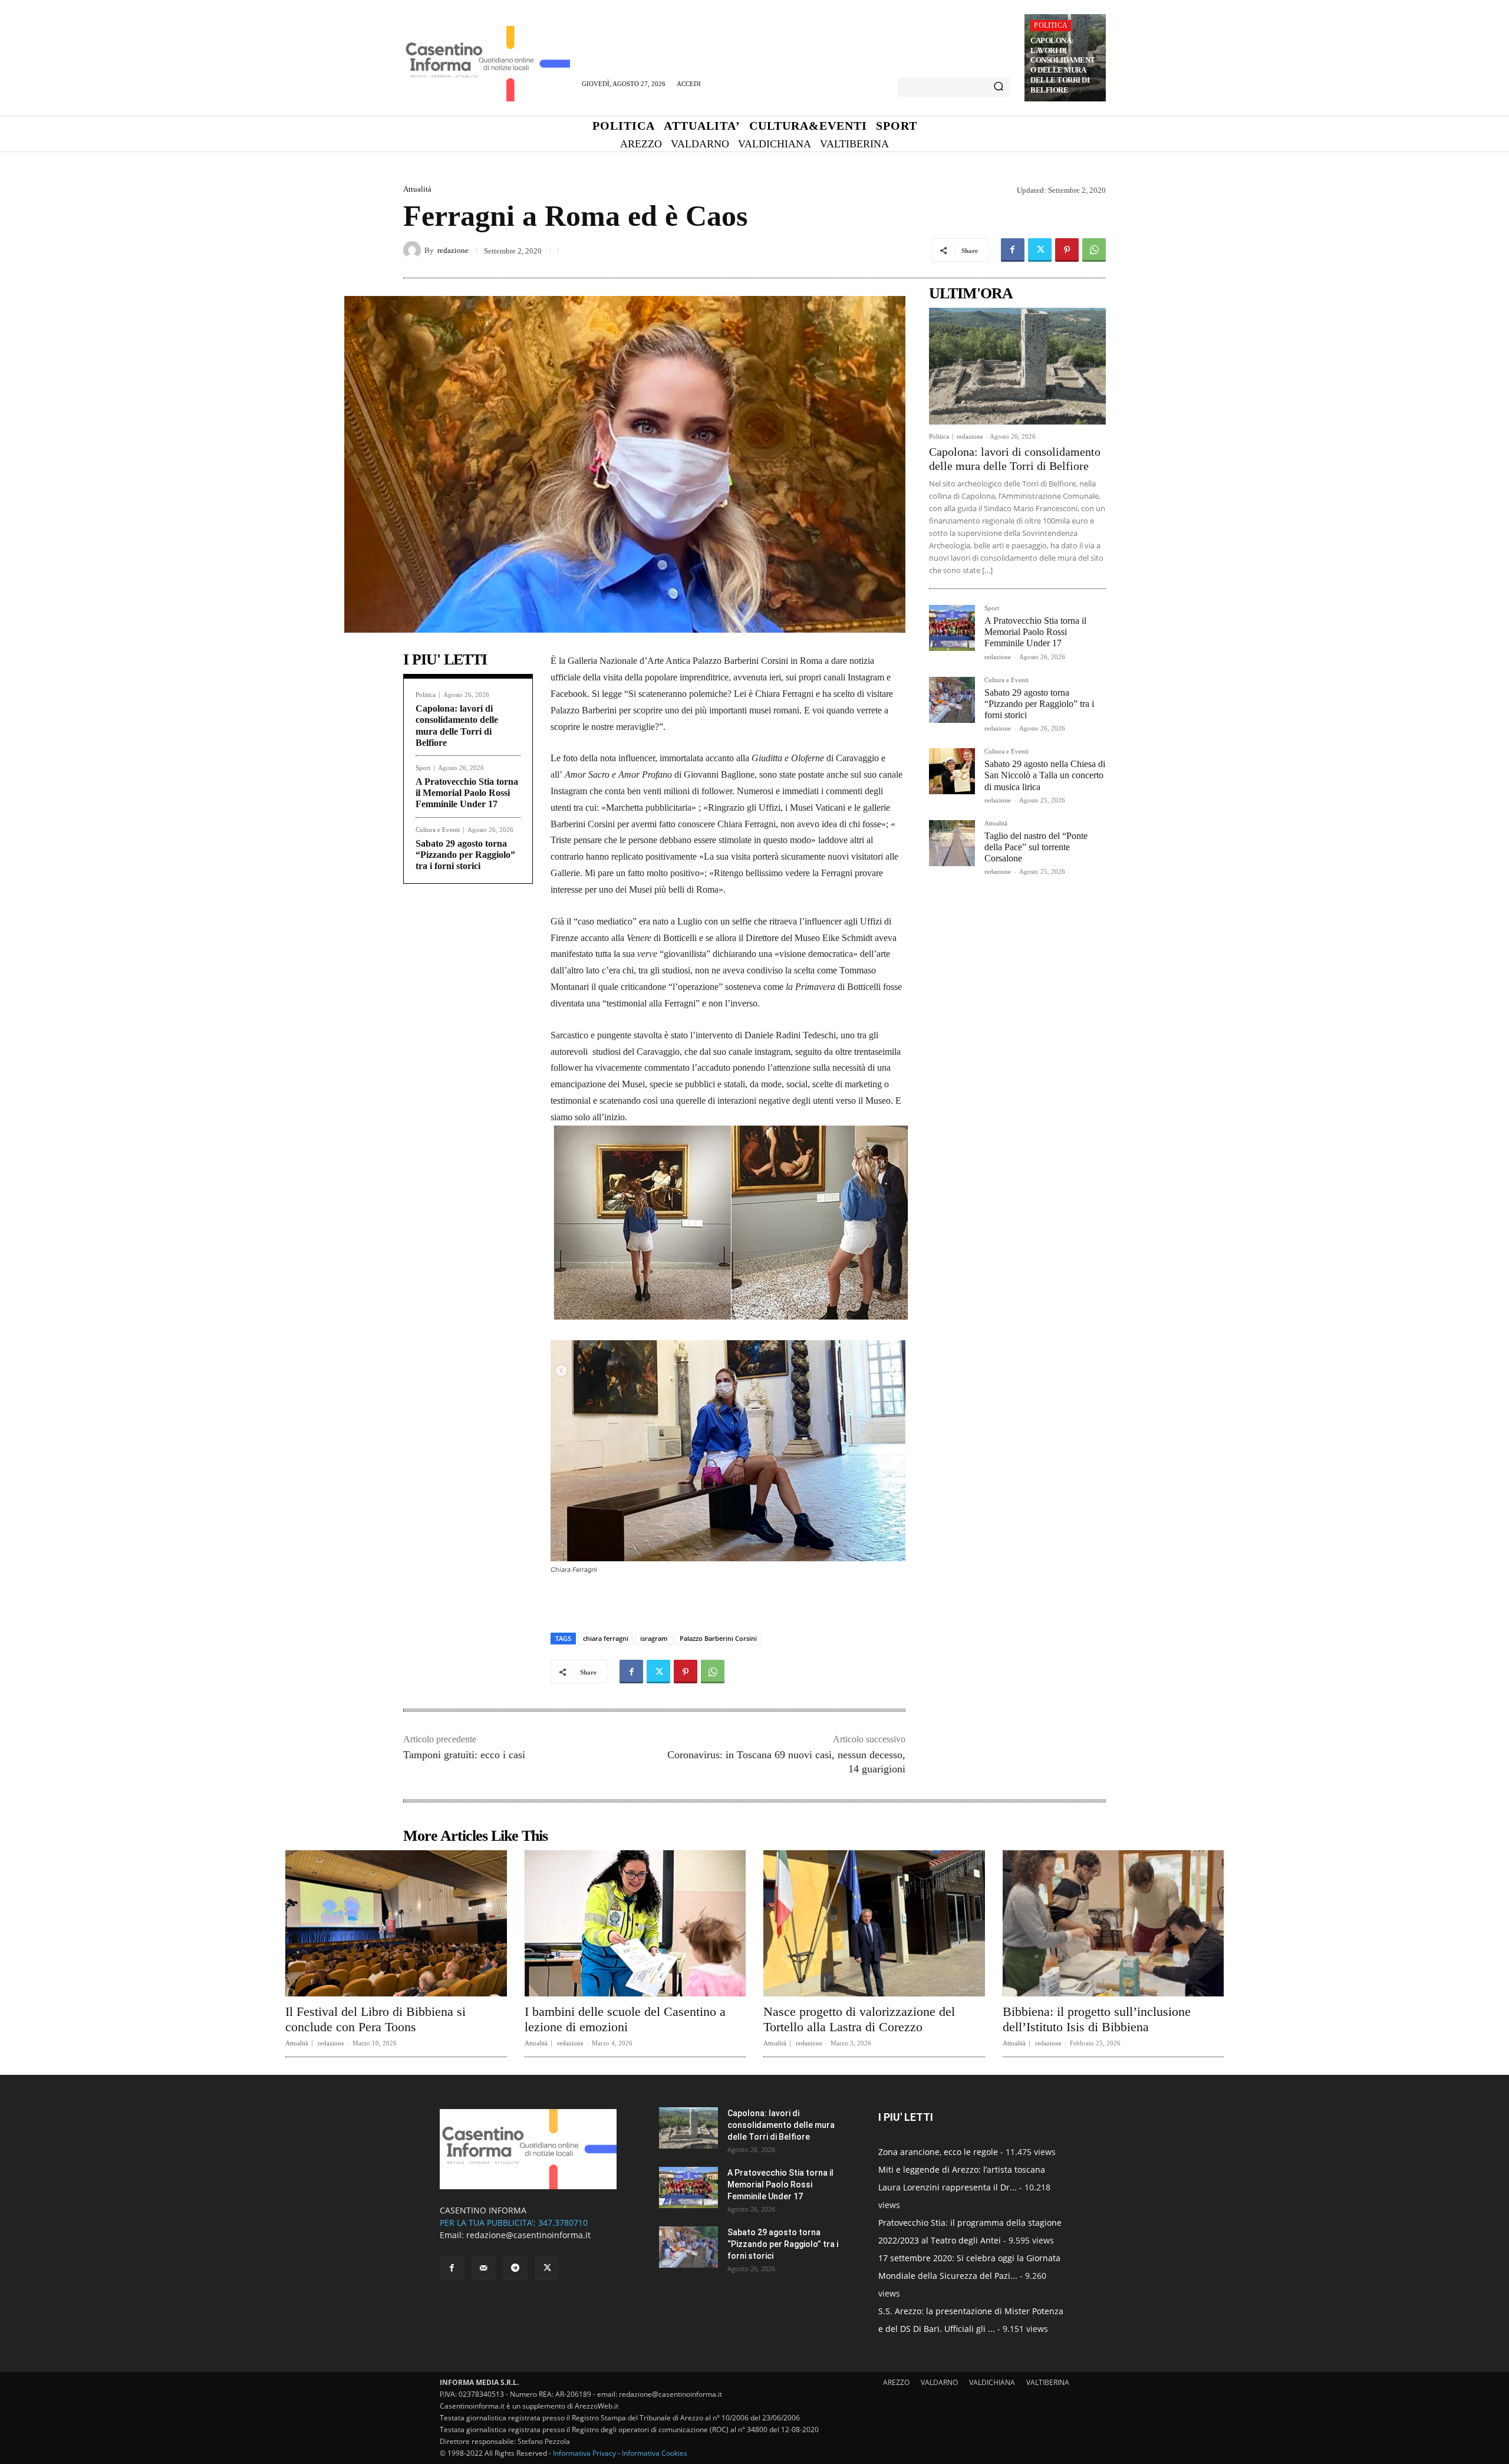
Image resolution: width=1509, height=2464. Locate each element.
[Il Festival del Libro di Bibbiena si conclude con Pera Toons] (396, 1923)
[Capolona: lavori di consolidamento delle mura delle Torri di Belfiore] (1017, 366)
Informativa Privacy (584, 2453)
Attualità (417, 189)
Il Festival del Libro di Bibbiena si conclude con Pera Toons (375, 2019)
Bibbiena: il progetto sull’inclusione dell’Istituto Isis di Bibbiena (1097, 2019)
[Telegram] (515, 2268)
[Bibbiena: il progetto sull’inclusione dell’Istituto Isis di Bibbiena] (1113, 1923)
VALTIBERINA (1048, 2382)
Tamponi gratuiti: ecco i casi (464, 1755)
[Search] (999, 87)
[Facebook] (1013, 250)
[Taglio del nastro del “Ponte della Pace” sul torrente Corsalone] (952, 843)
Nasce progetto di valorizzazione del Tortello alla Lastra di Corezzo (859, 2019)
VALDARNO (939, 2382)
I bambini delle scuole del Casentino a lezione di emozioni (625, 2019)
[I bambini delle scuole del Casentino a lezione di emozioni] (635, 1923)
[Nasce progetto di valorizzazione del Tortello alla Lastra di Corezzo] (874, 1923)
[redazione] (414, 250)
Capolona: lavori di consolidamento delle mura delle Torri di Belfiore (1063, 65)
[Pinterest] (1067, 250)
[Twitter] (1040, 250)
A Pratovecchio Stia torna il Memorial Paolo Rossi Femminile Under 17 (467, 793)
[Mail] (483, 2268)
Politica (1051, 25)
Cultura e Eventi (438, 830)
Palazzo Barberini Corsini (718, 1638)
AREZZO (896, 2382)
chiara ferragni (606, 1638)
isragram (654, 1638)
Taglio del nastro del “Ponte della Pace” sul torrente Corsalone (1036, 847)
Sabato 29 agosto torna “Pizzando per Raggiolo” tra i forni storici (465, 855)
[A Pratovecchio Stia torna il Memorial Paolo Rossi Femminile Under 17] (952, 628)
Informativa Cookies (655, 2453)
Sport (423, 768)
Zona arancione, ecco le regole (938, 2152)
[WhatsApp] (1094, 250)
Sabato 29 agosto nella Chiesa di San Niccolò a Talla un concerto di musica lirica (1045, 775)
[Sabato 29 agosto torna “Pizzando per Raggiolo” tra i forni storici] (952, 700)
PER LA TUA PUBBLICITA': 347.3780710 (514, 2223)
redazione (453, 250)
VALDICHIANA (992, 2382)
